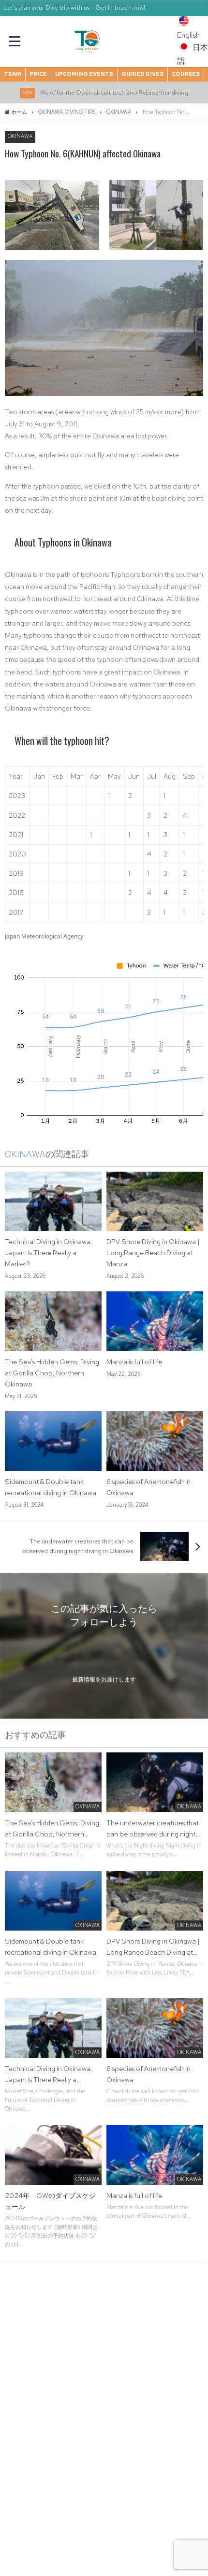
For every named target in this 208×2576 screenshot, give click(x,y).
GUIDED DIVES (142, 74)
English (188, 35)
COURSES (186, 74)
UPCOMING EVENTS (84, 74)
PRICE (38, 74)
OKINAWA (20, 137)
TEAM (13, 74)
